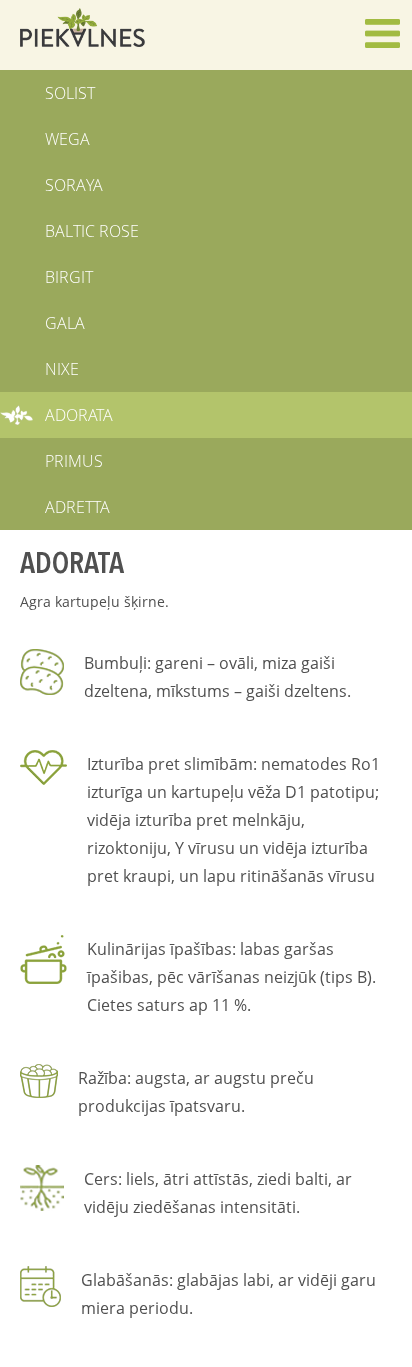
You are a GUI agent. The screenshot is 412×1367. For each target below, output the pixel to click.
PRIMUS (74, 461)
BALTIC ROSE (92, 231)
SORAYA (74, 185)
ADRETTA (77, 507)
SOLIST (70, 93)
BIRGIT (69, 277)
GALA (65, 323)
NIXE (62, 369)
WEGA (67, 139)
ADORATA (79, 415)
